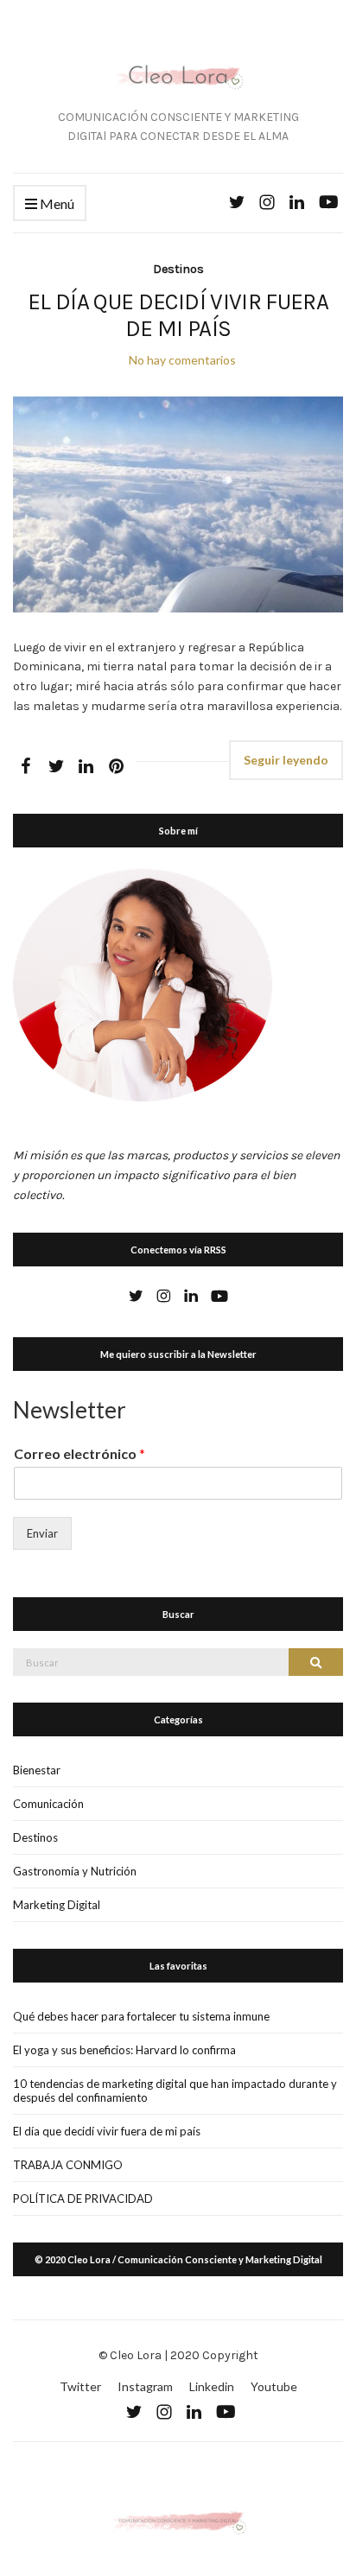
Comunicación (48, 1804)
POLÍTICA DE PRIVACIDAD (83, 2198)
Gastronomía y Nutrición (75, 1871)
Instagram (145, 2386)
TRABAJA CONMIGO (68, 2165)
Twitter (80, 2386)
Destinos (178, 269)
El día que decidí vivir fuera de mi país (178, 315)
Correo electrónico (79, 1453)
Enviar (42, 1533)
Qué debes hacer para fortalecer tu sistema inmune (141, 2016)
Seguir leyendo (286, 760)
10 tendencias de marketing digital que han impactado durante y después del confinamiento (175, 2091)
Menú (56, 203)
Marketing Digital (57, 1905)
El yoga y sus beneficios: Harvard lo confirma (124, 2050)
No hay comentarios (182, 360)
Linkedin (212, 2386)
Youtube (274, 2386)
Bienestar (37, 1770)
